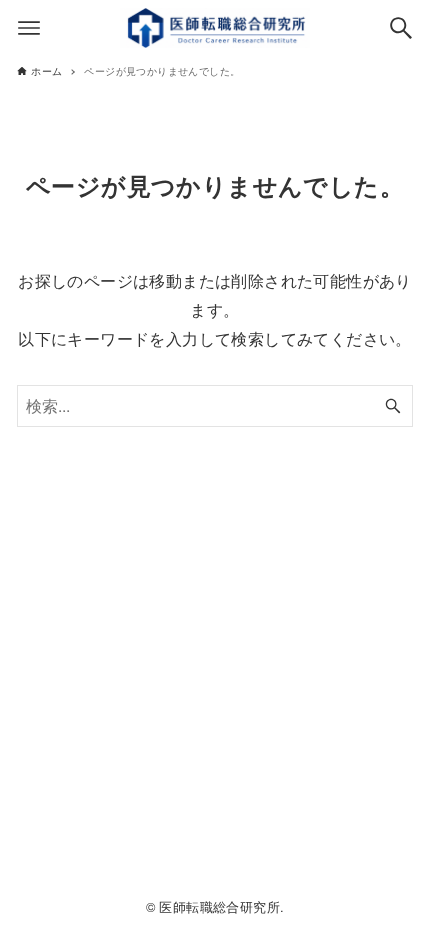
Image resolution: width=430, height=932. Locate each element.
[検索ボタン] (401, 28)
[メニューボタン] (29, 28)
